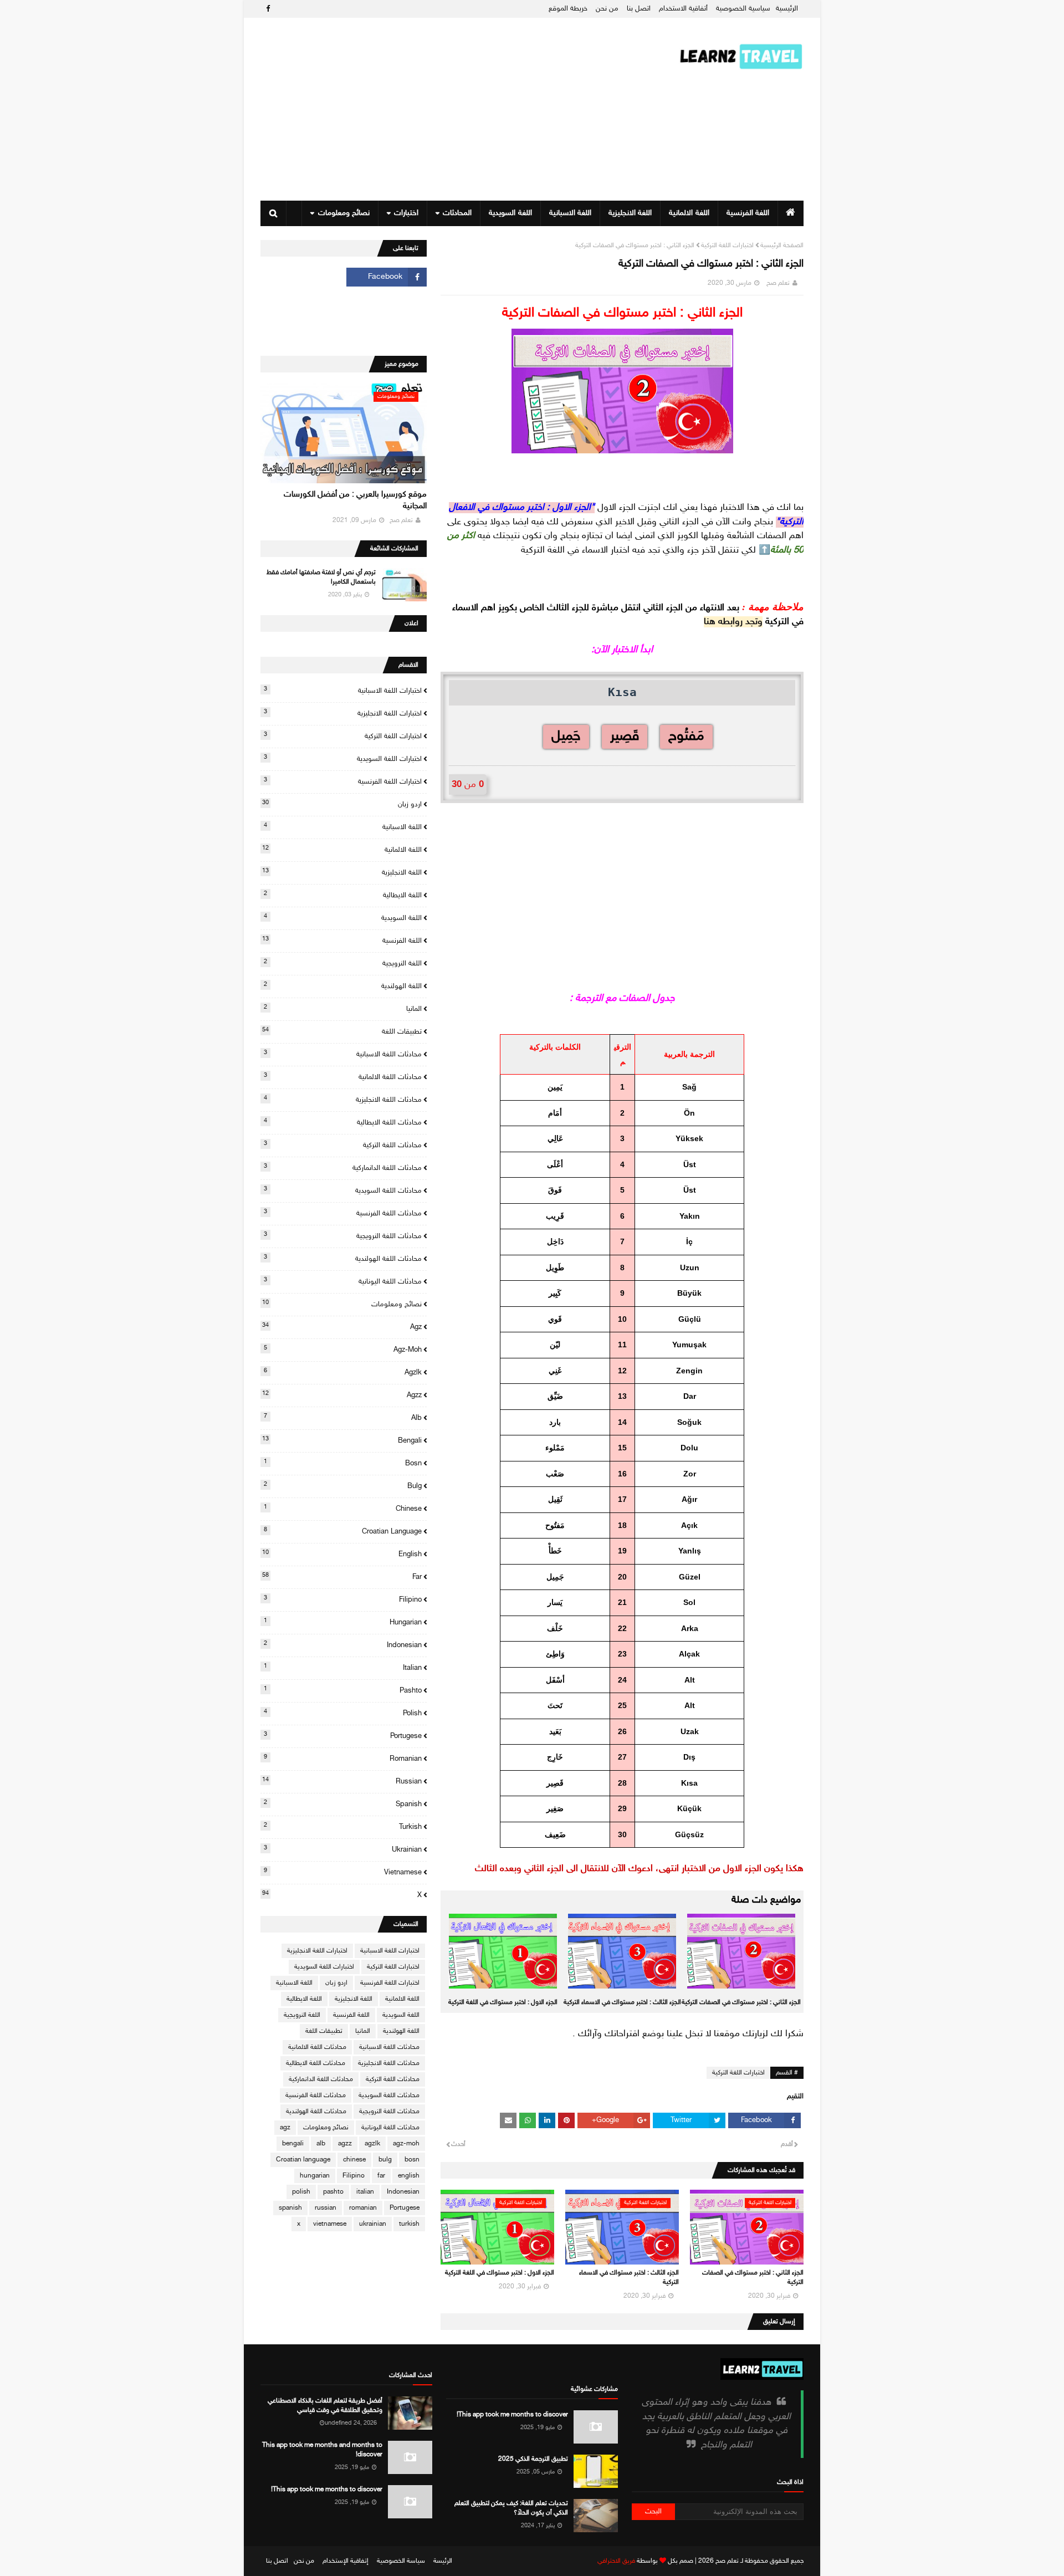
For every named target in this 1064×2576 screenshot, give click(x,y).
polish (343, 1713)
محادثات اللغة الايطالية (343, 1122)
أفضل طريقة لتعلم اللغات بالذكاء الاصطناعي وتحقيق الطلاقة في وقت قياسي (325, 2406)
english (342, 1554)
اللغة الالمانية (342, 850)
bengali (342, 1440)
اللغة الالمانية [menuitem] (689, 213)
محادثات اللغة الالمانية (343, 1077)
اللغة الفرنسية (342, 941)
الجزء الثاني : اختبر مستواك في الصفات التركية (741, 2002)
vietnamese (343, 1872)
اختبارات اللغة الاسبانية (343, 691)
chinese (343, 1509)
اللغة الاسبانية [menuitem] (570, 213)
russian (342, 1781)
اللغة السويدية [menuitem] (510, 213)
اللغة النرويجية (343, 963)
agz (342, 1327)
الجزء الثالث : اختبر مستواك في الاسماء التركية (622, 2002)
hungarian (343, 1622)
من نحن (607, 9)
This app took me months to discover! (512, 2415)
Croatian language (343, 1531)
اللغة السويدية (343, 918)
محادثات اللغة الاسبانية (343, 1054)
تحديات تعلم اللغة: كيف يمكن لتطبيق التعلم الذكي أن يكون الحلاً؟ (511, 2508)
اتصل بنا (639, 9)
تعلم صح (778, 283)
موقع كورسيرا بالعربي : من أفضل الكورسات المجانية (355, 500)
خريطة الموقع (568, 9)
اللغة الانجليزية (342, 872)
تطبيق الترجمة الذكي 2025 (533, 2459)
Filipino (343, 1599)
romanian (343, 1759)
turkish (343, 1827)
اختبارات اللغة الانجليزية (343, 713)
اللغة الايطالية (343, 895)
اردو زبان (342, 804)
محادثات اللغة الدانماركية (343, 1168)
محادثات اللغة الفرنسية (343, 1213)
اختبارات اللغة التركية (727, 246)
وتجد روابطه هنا (733, 622)
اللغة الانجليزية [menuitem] (630, 213)
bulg (343, 1486)
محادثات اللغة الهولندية (343, 1259)
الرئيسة (443, 2561)
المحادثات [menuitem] (457, 213)
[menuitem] (791, 213)
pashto (343, 1690)
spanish (343, 1804)
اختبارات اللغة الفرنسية (343, 781)
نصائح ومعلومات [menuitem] (344, 213)
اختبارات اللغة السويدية (343, 759)
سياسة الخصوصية (401, 2561)
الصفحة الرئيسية (782, 246)
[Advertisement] (462, 109)
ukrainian (343, 1849)
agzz (342, 1395)
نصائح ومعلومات (342, 1304)
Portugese (343, 1736)
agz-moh (343, 1350)
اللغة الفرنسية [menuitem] (748, 213)
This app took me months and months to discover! (322, 2450)
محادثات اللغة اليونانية (343, 1281)
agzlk (343, 1372)
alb (343, 1418)
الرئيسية (787, 9)
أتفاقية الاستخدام (683, 9)
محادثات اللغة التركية (343, 1145)
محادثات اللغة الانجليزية (343, 1100)
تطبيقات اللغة (342, 1031)
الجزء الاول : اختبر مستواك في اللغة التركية (503, 2002)
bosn (343, 1463)
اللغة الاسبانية (343, 827)
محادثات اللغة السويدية (343, 1190)
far (342, 1577)
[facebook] (267, 9)
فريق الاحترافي (616, 2561)
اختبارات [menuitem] (406, 213)
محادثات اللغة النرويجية (343, 1236)
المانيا (343, 1009)
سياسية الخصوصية (743, 9)
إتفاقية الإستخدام (346, 2561)
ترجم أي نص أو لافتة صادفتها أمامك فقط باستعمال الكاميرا (321, 577)
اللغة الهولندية (343, 986)
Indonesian (343, 1645)
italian (343, 1668)
